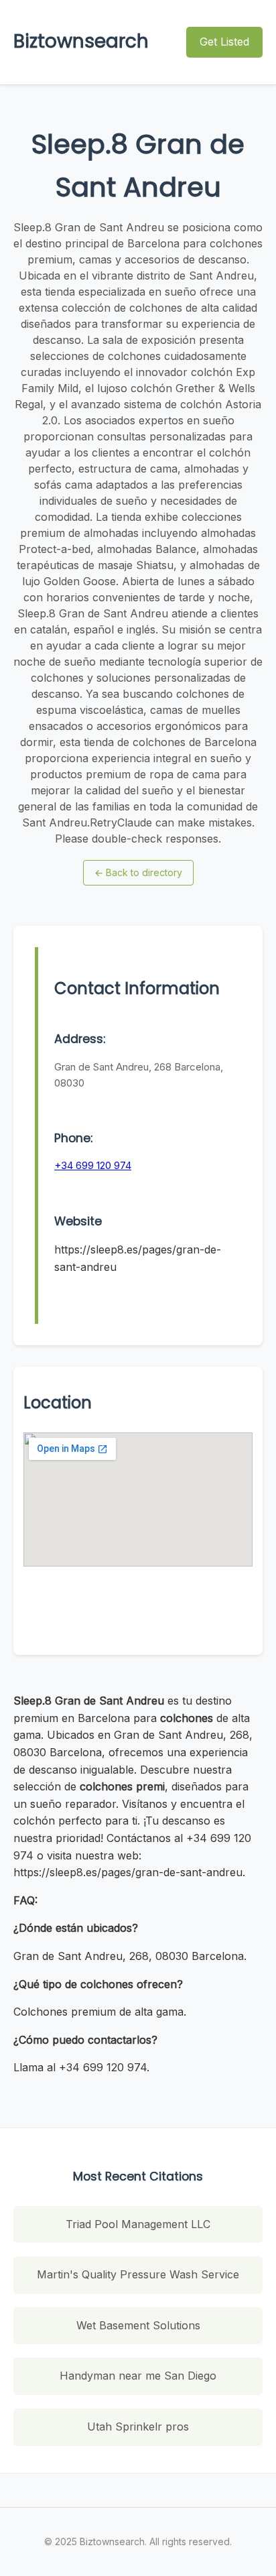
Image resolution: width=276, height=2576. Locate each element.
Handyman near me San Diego (138, 2376)
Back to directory (138, 872)
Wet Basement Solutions (138, 2325)
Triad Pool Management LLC (138, 2224)
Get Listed (224, 42)
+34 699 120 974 (93, 1165)
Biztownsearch (81, 41)
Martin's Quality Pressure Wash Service (138, 2274)
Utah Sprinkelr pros (138, 2427)
